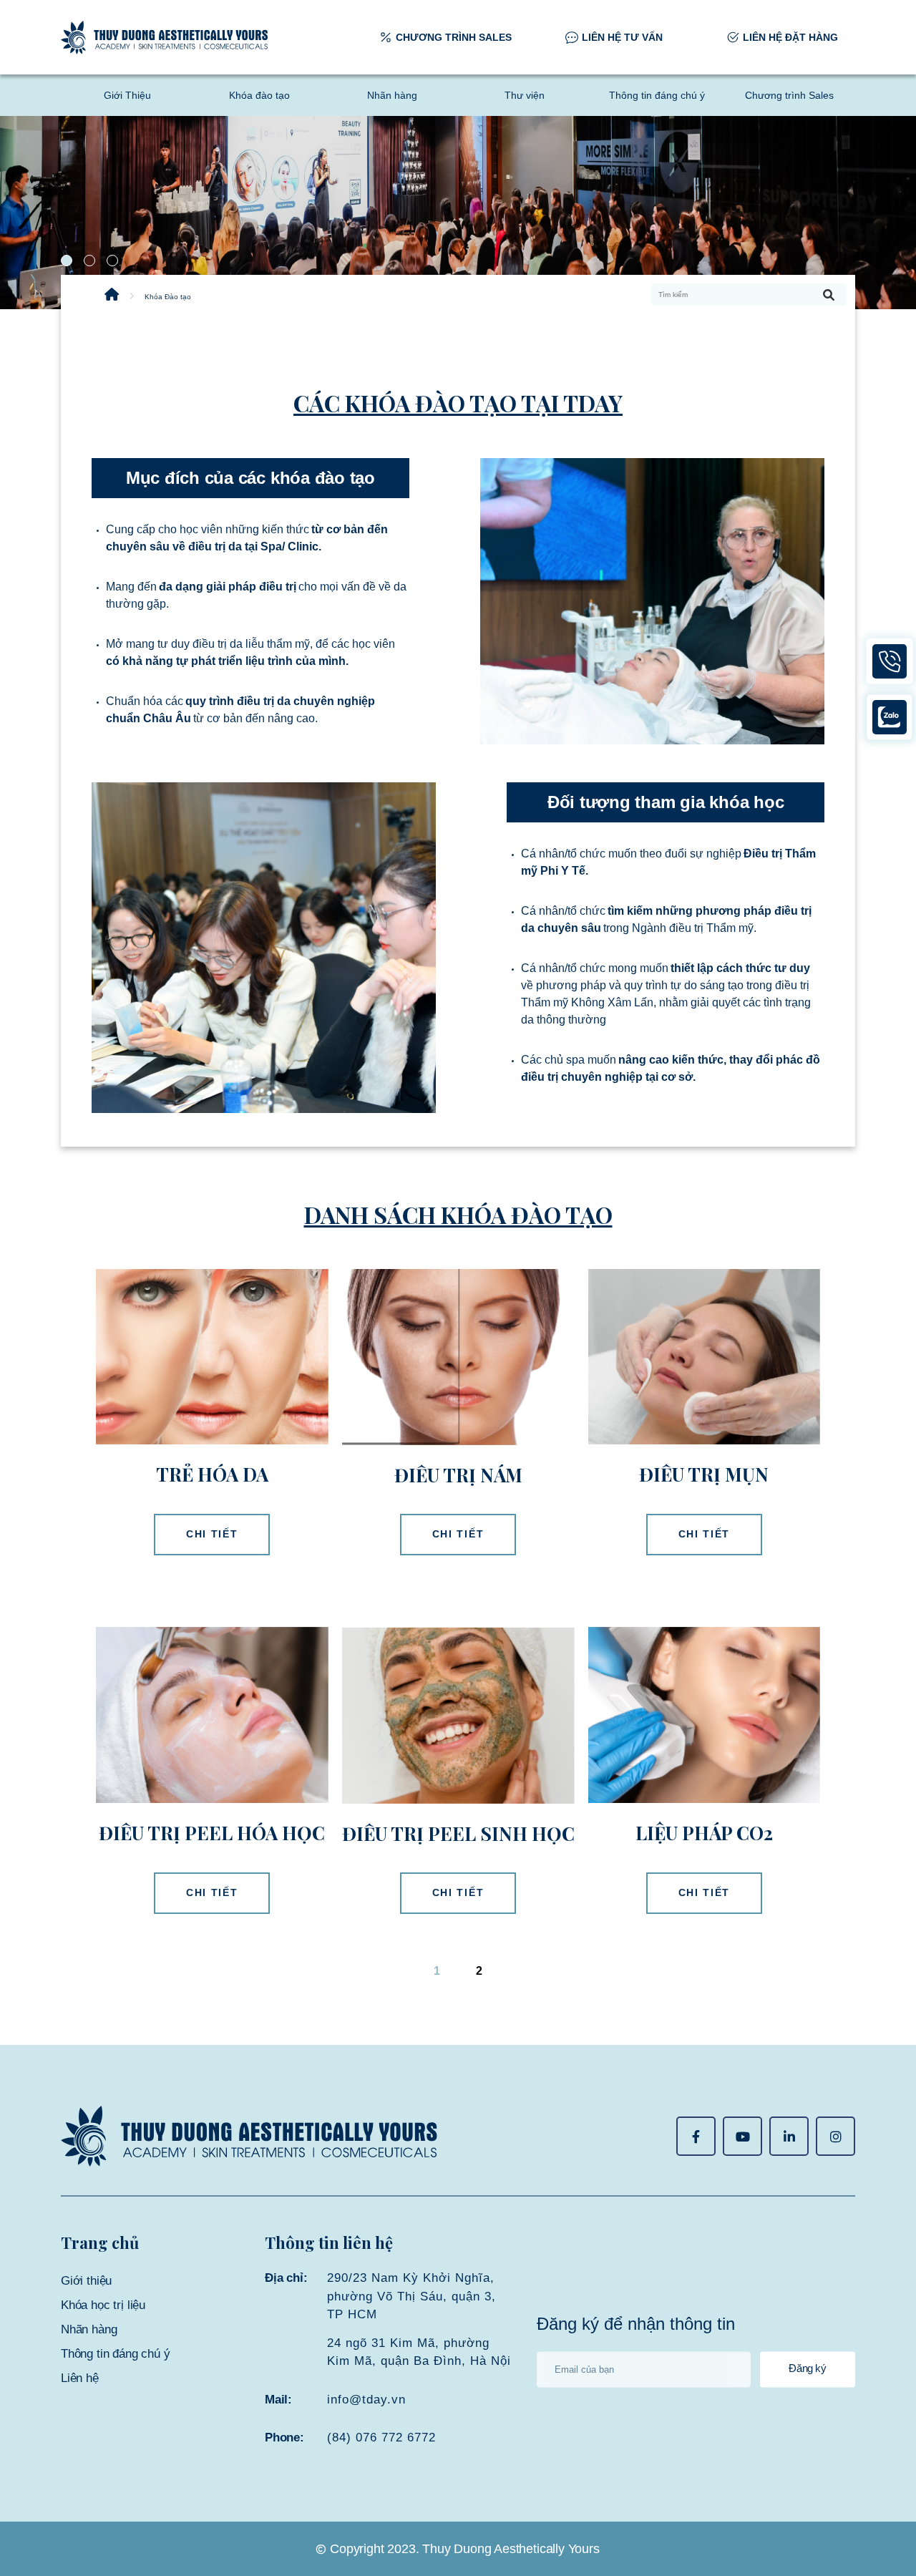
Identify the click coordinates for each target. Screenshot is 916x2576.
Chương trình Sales (789, 95)
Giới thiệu (86, 2281)
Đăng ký (807, 2369)
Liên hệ (80, 2378)
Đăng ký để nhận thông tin (636, 2324)
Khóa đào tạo (259, 95)
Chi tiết (212, 1534)
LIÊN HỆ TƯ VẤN (622, 37)
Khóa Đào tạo (168, 297)
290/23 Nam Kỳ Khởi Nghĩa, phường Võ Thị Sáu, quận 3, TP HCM (411, 2296)
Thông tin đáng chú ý (657, 95)
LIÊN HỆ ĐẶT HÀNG (790, 37)
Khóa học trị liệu (103, 2305)
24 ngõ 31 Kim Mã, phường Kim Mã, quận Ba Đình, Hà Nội (419, 2352)
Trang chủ (100, 2242)
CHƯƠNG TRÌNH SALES (454, 37)
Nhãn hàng (392, 95)
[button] (67, 261)
